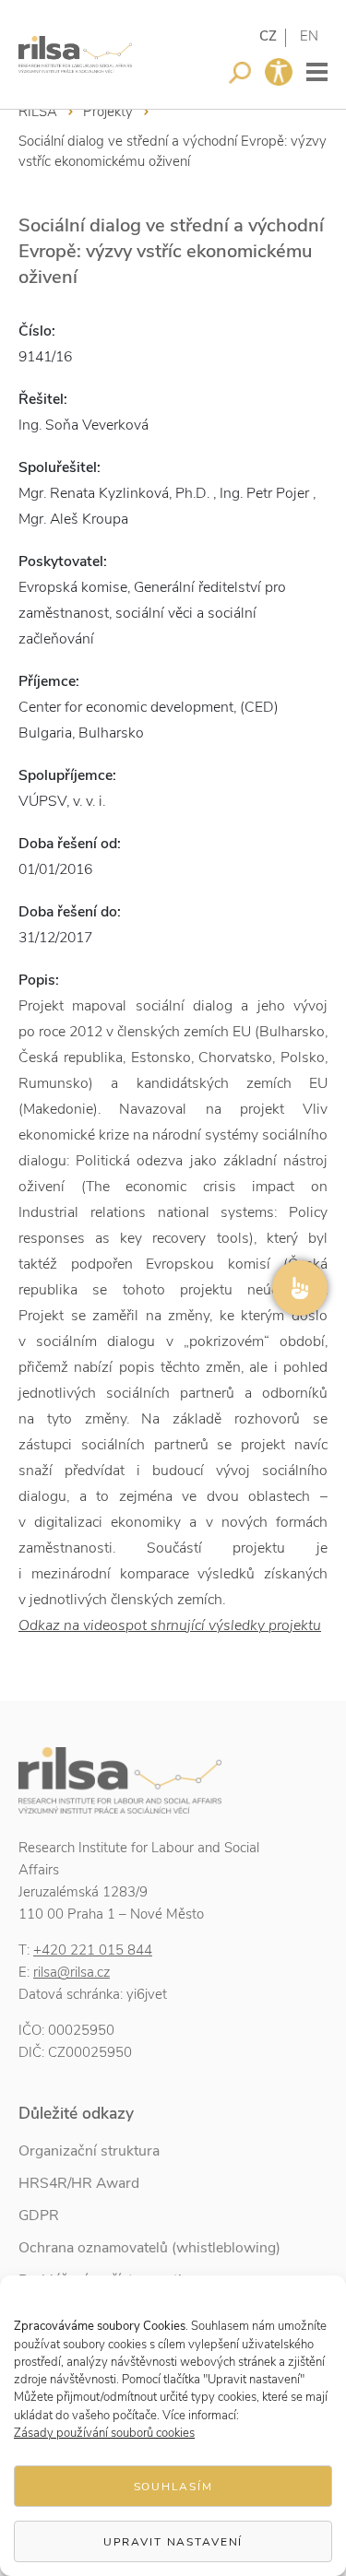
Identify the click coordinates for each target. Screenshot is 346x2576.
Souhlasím (173, 2487)
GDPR (39, 2216)
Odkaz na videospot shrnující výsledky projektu (170, 1625)
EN (309, 36)
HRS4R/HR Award (79, 2183)
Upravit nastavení (173, 2542)
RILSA (38, 112)
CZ (268, 36)
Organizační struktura (89, 2151)
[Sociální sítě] (300, 1288)
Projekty (108, 112)
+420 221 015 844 (93, 1950)
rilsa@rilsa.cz (72, 1972)
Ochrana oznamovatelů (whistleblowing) (149, 2248)
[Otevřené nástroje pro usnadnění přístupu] (279, 72)
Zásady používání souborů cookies (104, 2433)
